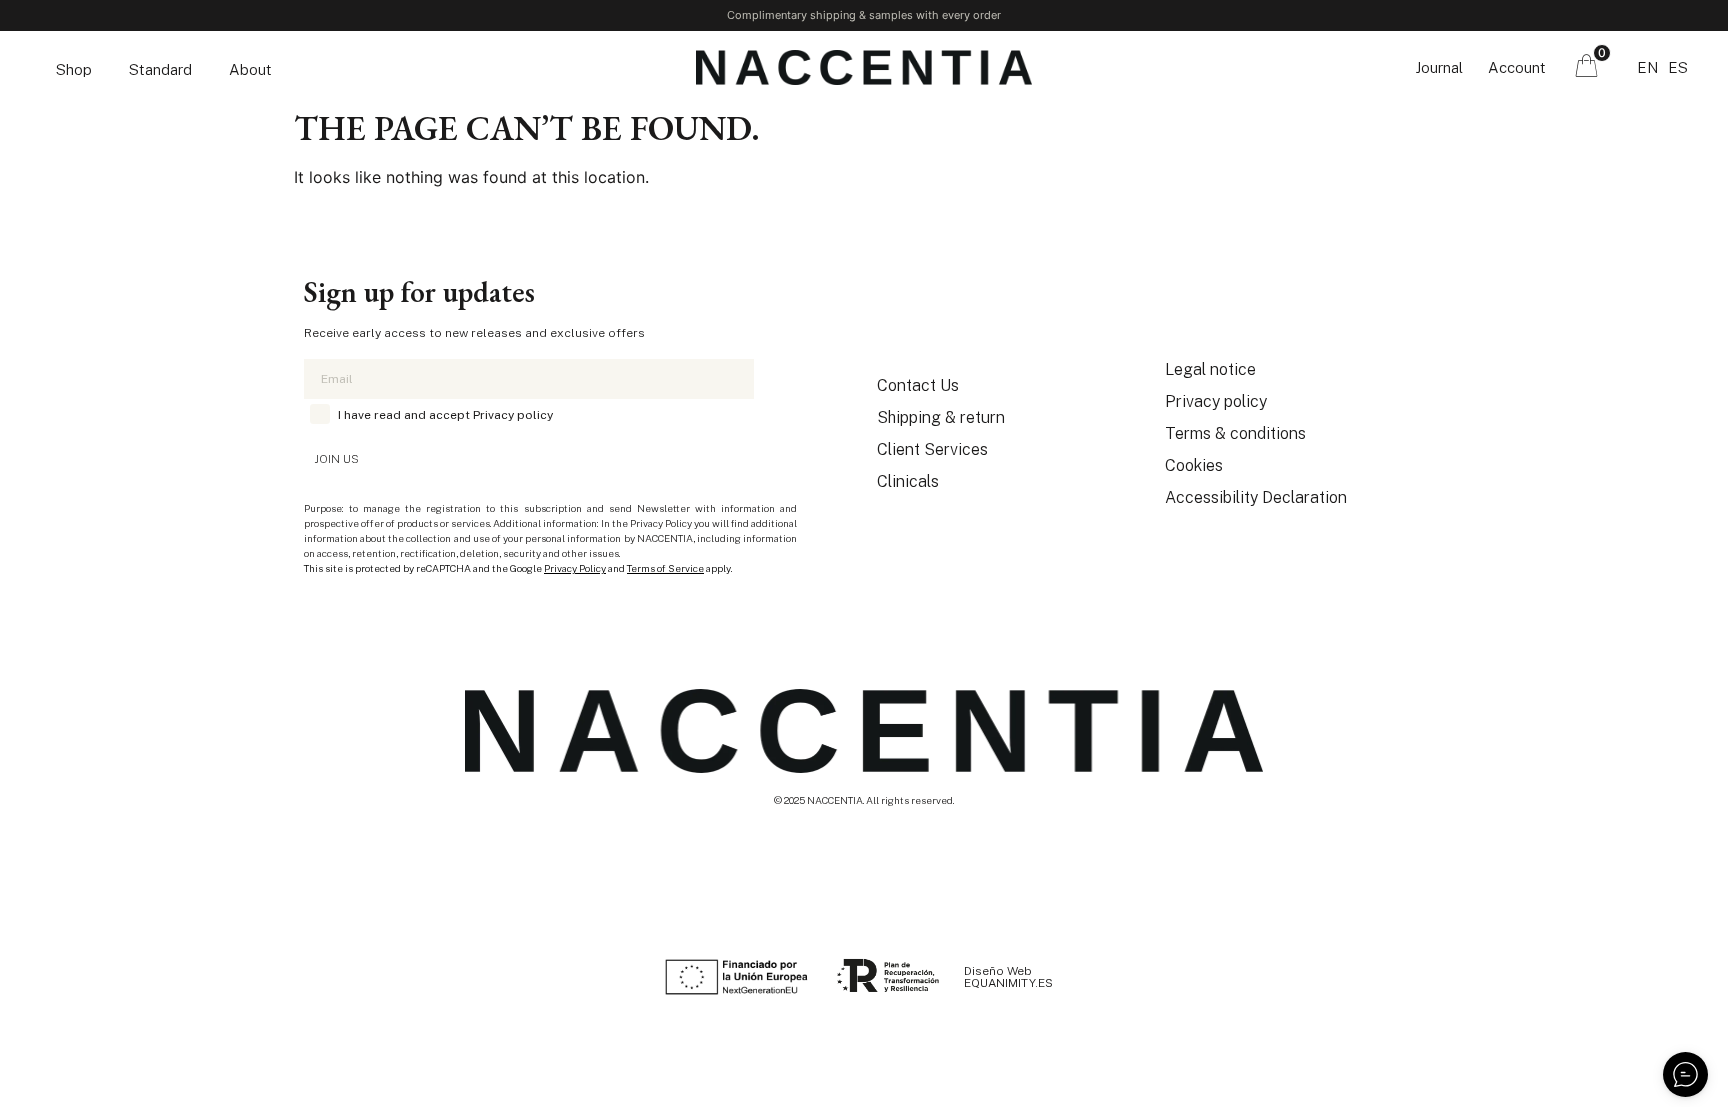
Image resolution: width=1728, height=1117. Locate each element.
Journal (1439, 67)
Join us (336, 459)
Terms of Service (665, 568)
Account (1517, 67)
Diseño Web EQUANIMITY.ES (1008, 977)
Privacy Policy (575, 568)
